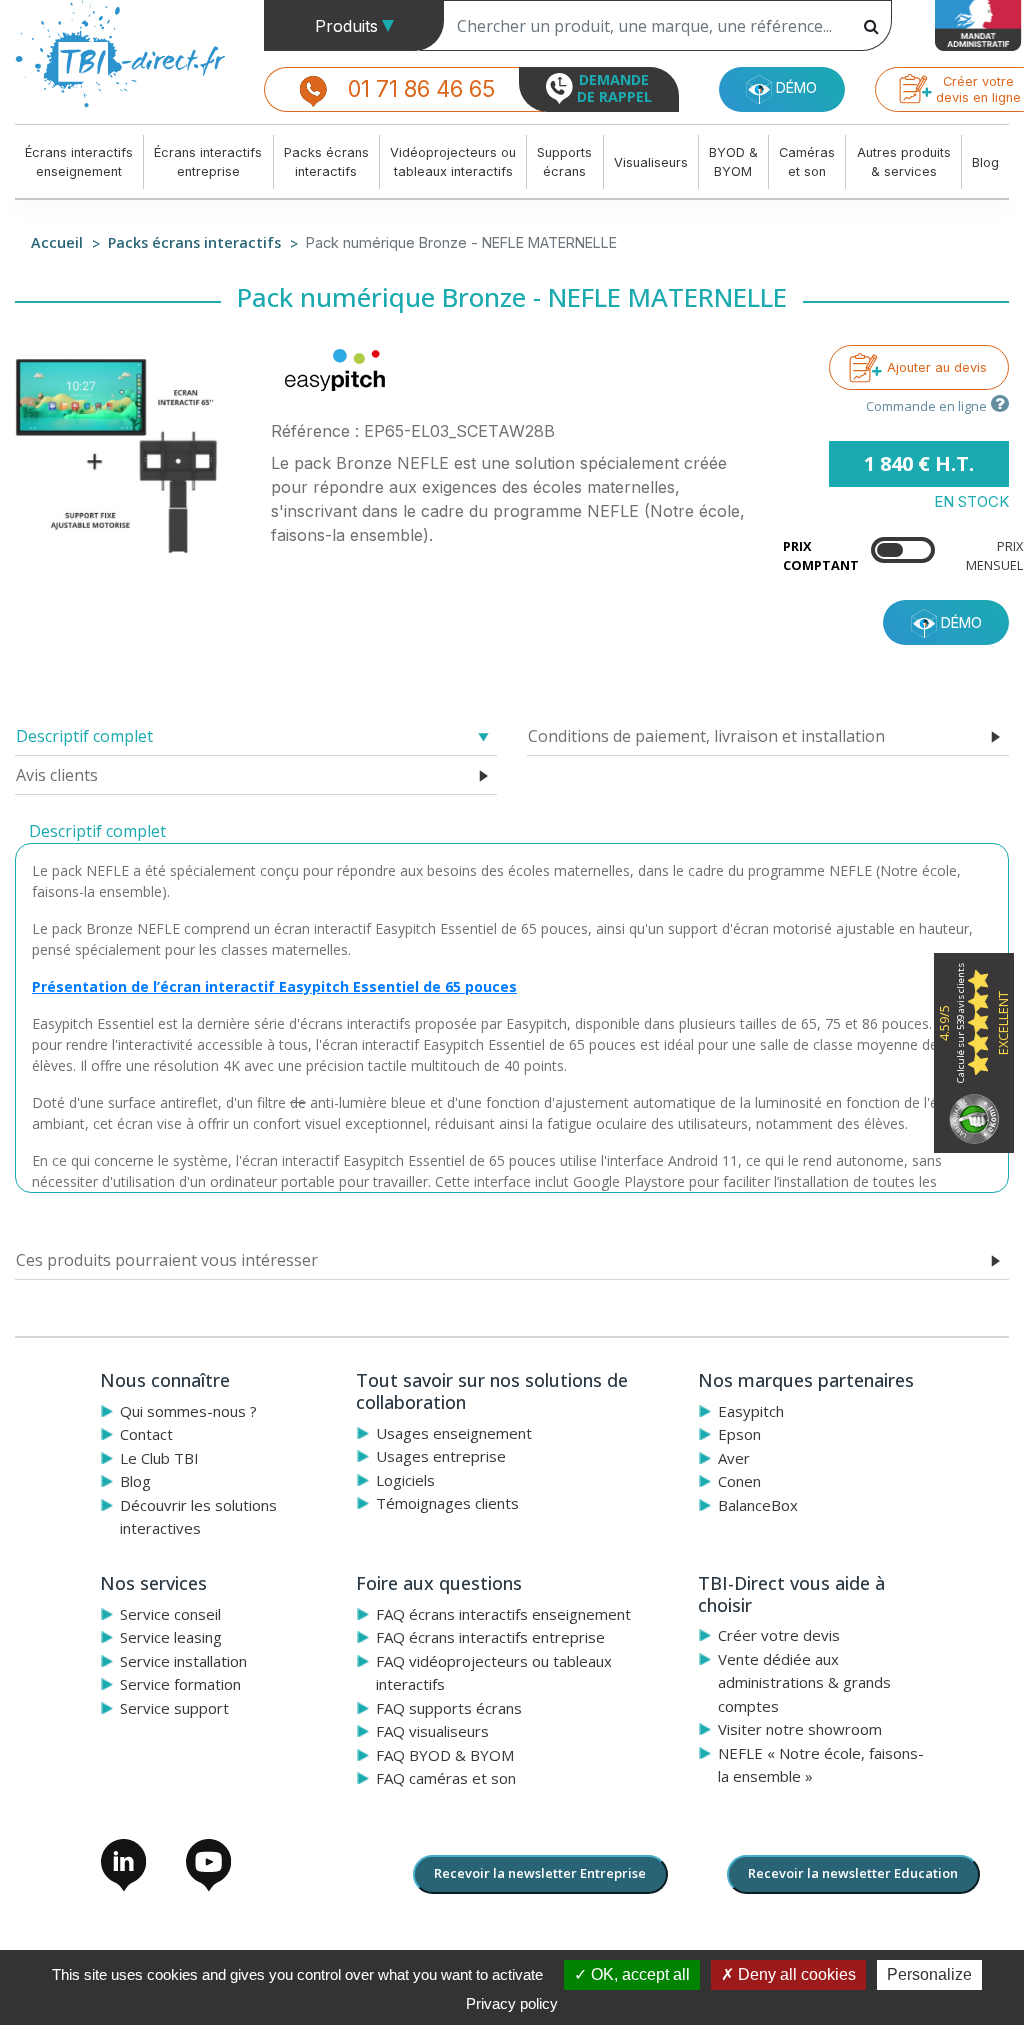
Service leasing (171, 1637)
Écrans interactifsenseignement (79, 162)
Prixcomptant (821, 555)
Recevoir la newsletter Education (853, 1873)
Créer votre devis (779, 1635)
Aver (734, 1458)
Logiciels (405, 1480)
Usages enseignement (454, 1433)
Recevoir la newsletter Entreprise (540, 1873)
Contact (146, 1434)
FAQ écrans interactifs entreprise (490, 1637)
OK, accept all (638, 1974)
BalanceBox (758, 1505)
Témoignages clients (447, 1503)
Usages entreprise (441, 1456)
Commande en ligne (926, 406)
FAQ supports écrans (449, 1708)
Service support (174, 1708)
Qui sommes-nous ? (188, 1411)
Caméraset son (807, 162)
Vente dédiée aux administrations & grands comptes (804, 1682)
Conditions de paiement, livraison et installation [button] (706, 736)
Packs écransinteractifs (326, 162)
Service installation (183, 1661)
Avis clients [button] (57, 775)
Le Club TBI (159, 1458)
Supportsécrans (564, 162)
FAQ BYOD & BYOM (445, 1755)
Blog (985, 162)
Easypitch (751, 1411)
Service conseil (170, 1614)
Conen (739, 1481)
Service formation (180, 1684)
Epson (739, 1434)
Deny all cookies (795, 1974)
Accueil (57, 242)
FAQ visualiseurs (432, 1731)
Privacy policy (512, 2003)
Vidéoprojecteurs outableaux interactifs (453, 162)
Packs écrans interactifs (194, 242)
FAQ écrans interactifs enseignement (503, 1614)
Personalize (929, 1974)
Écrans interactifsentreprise (208, 162)
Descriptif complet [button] (84, 736)
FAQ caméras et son (446, 1778)
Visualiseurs (651, 162)
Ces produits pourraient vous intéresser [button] (167, 1260)
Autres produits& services (904, 162)
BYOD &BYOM (733, 162)
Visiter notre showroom (800, 1729)
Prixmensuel (994, 555)
